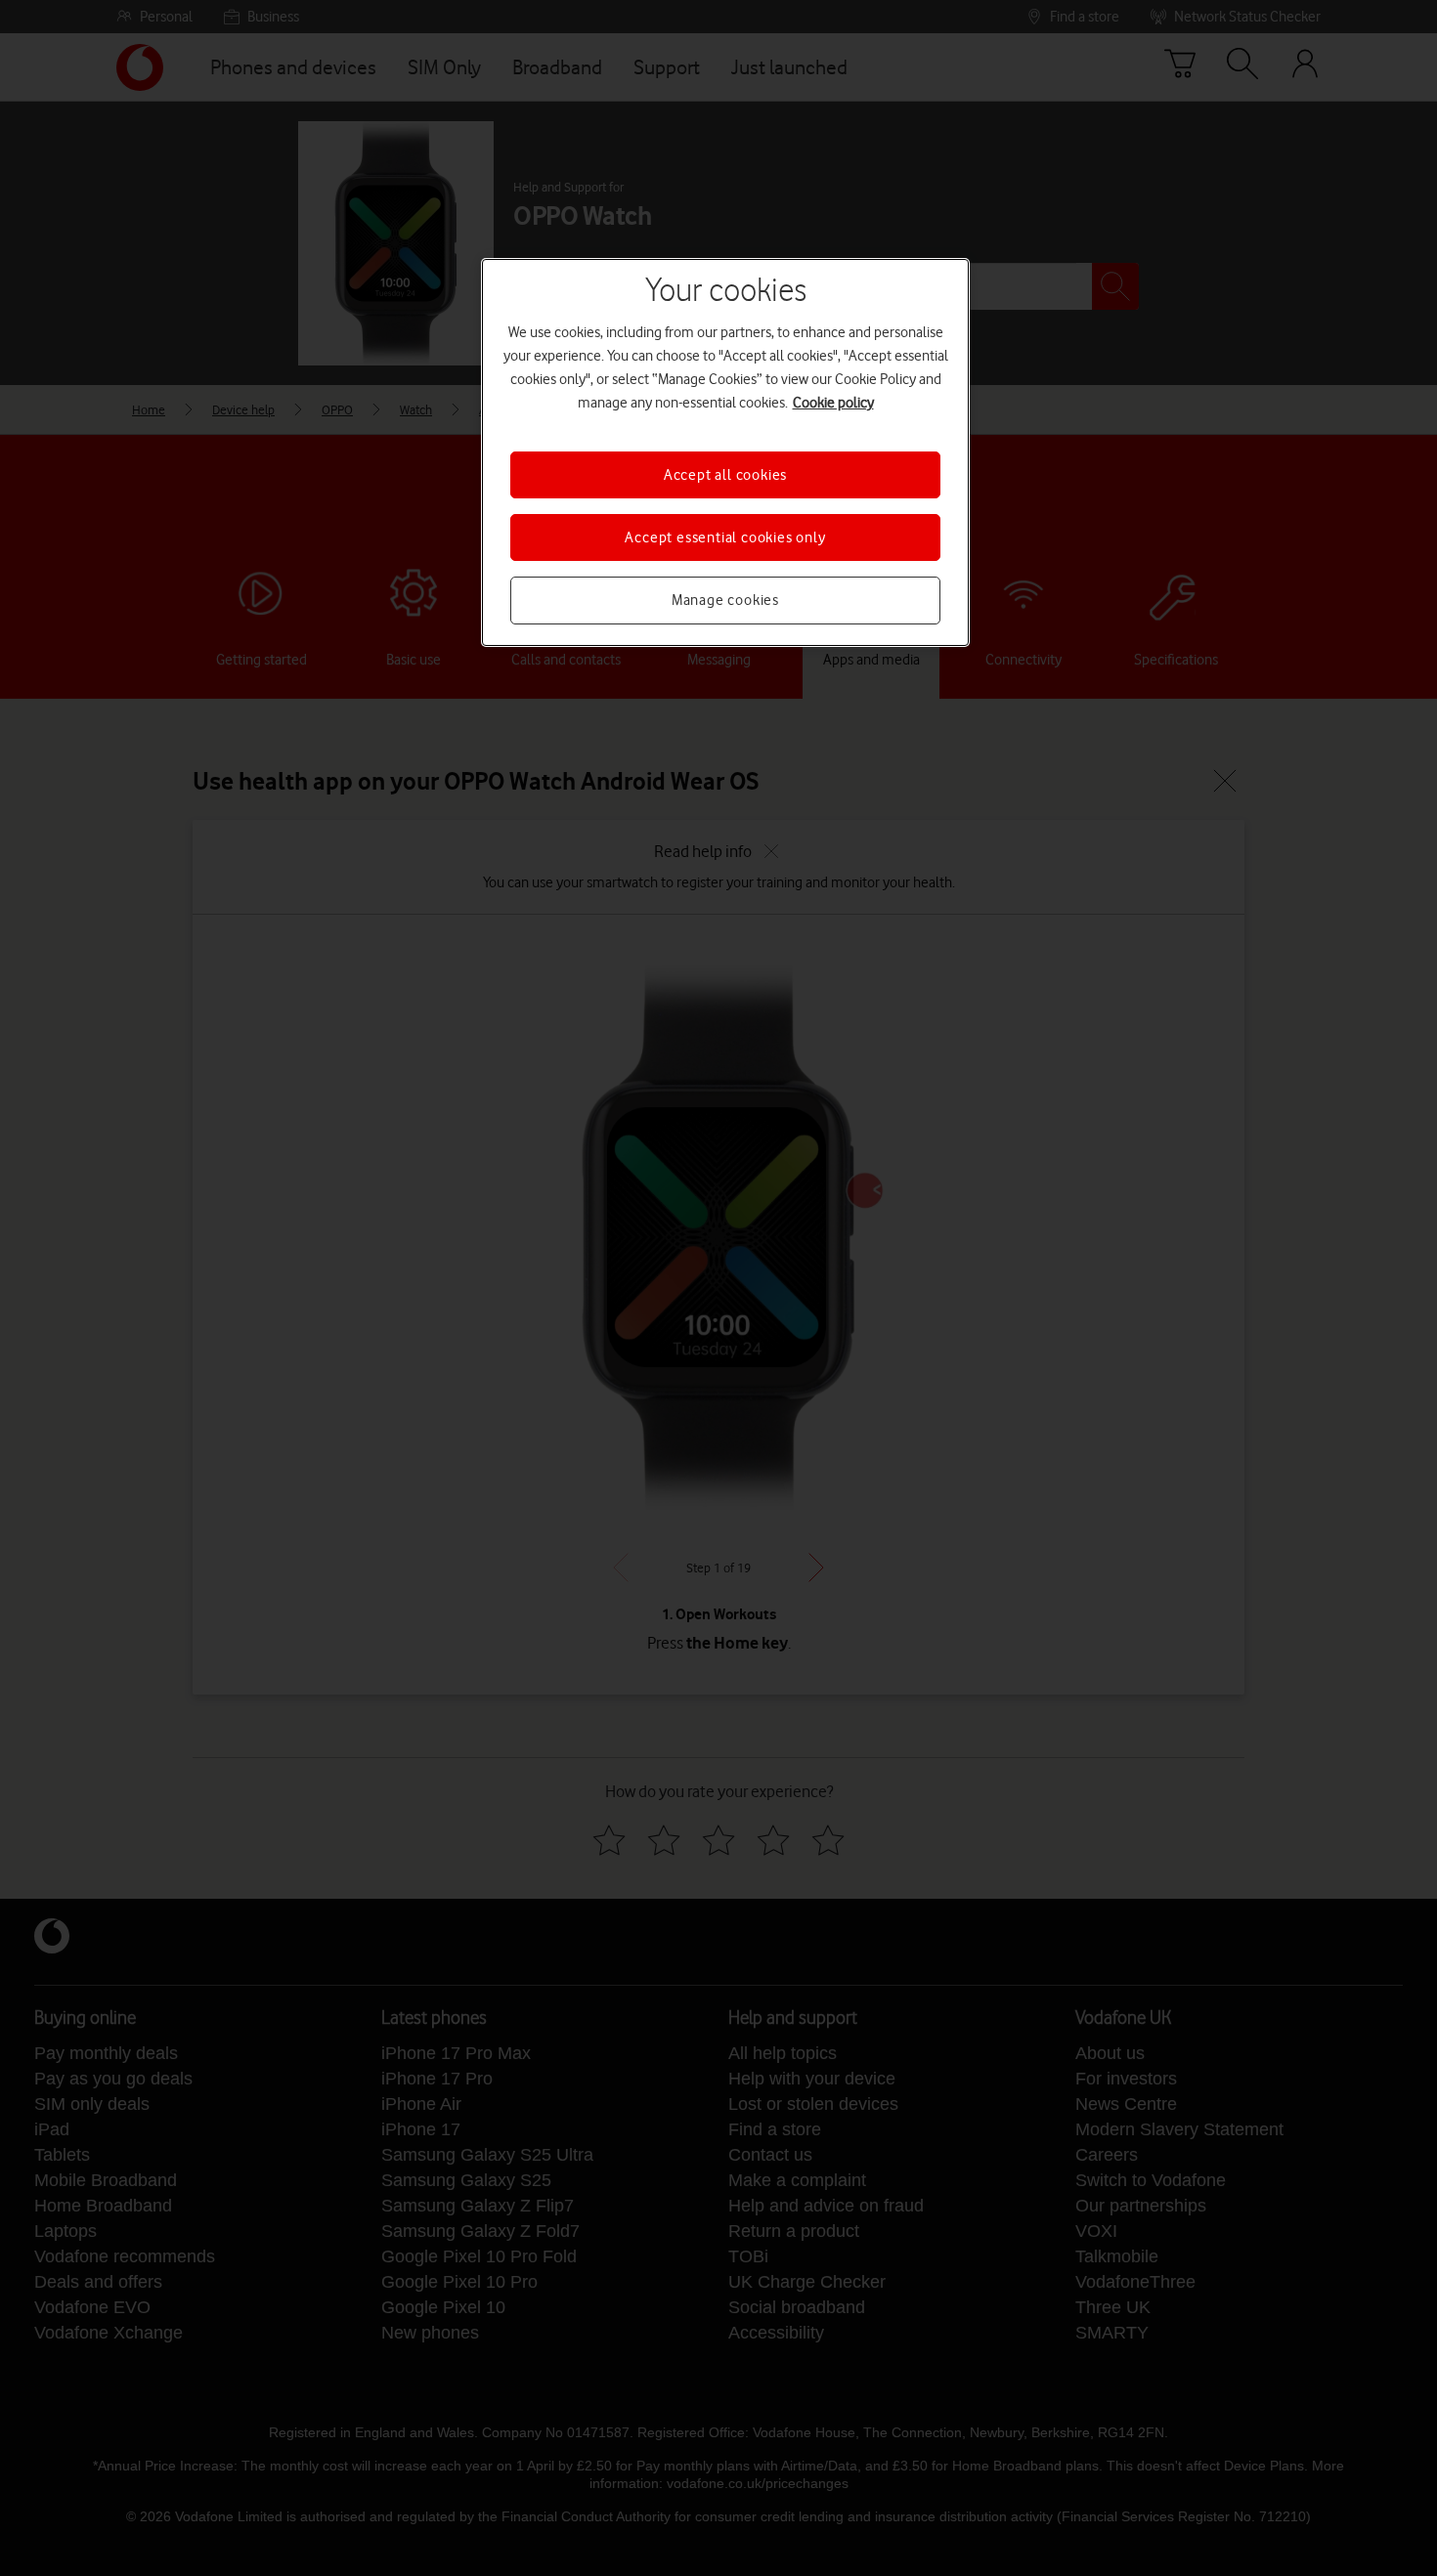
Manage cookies (725, 600)
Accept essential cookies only (725, 537)
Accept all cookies (725, 475)
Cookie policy (833, 403)
